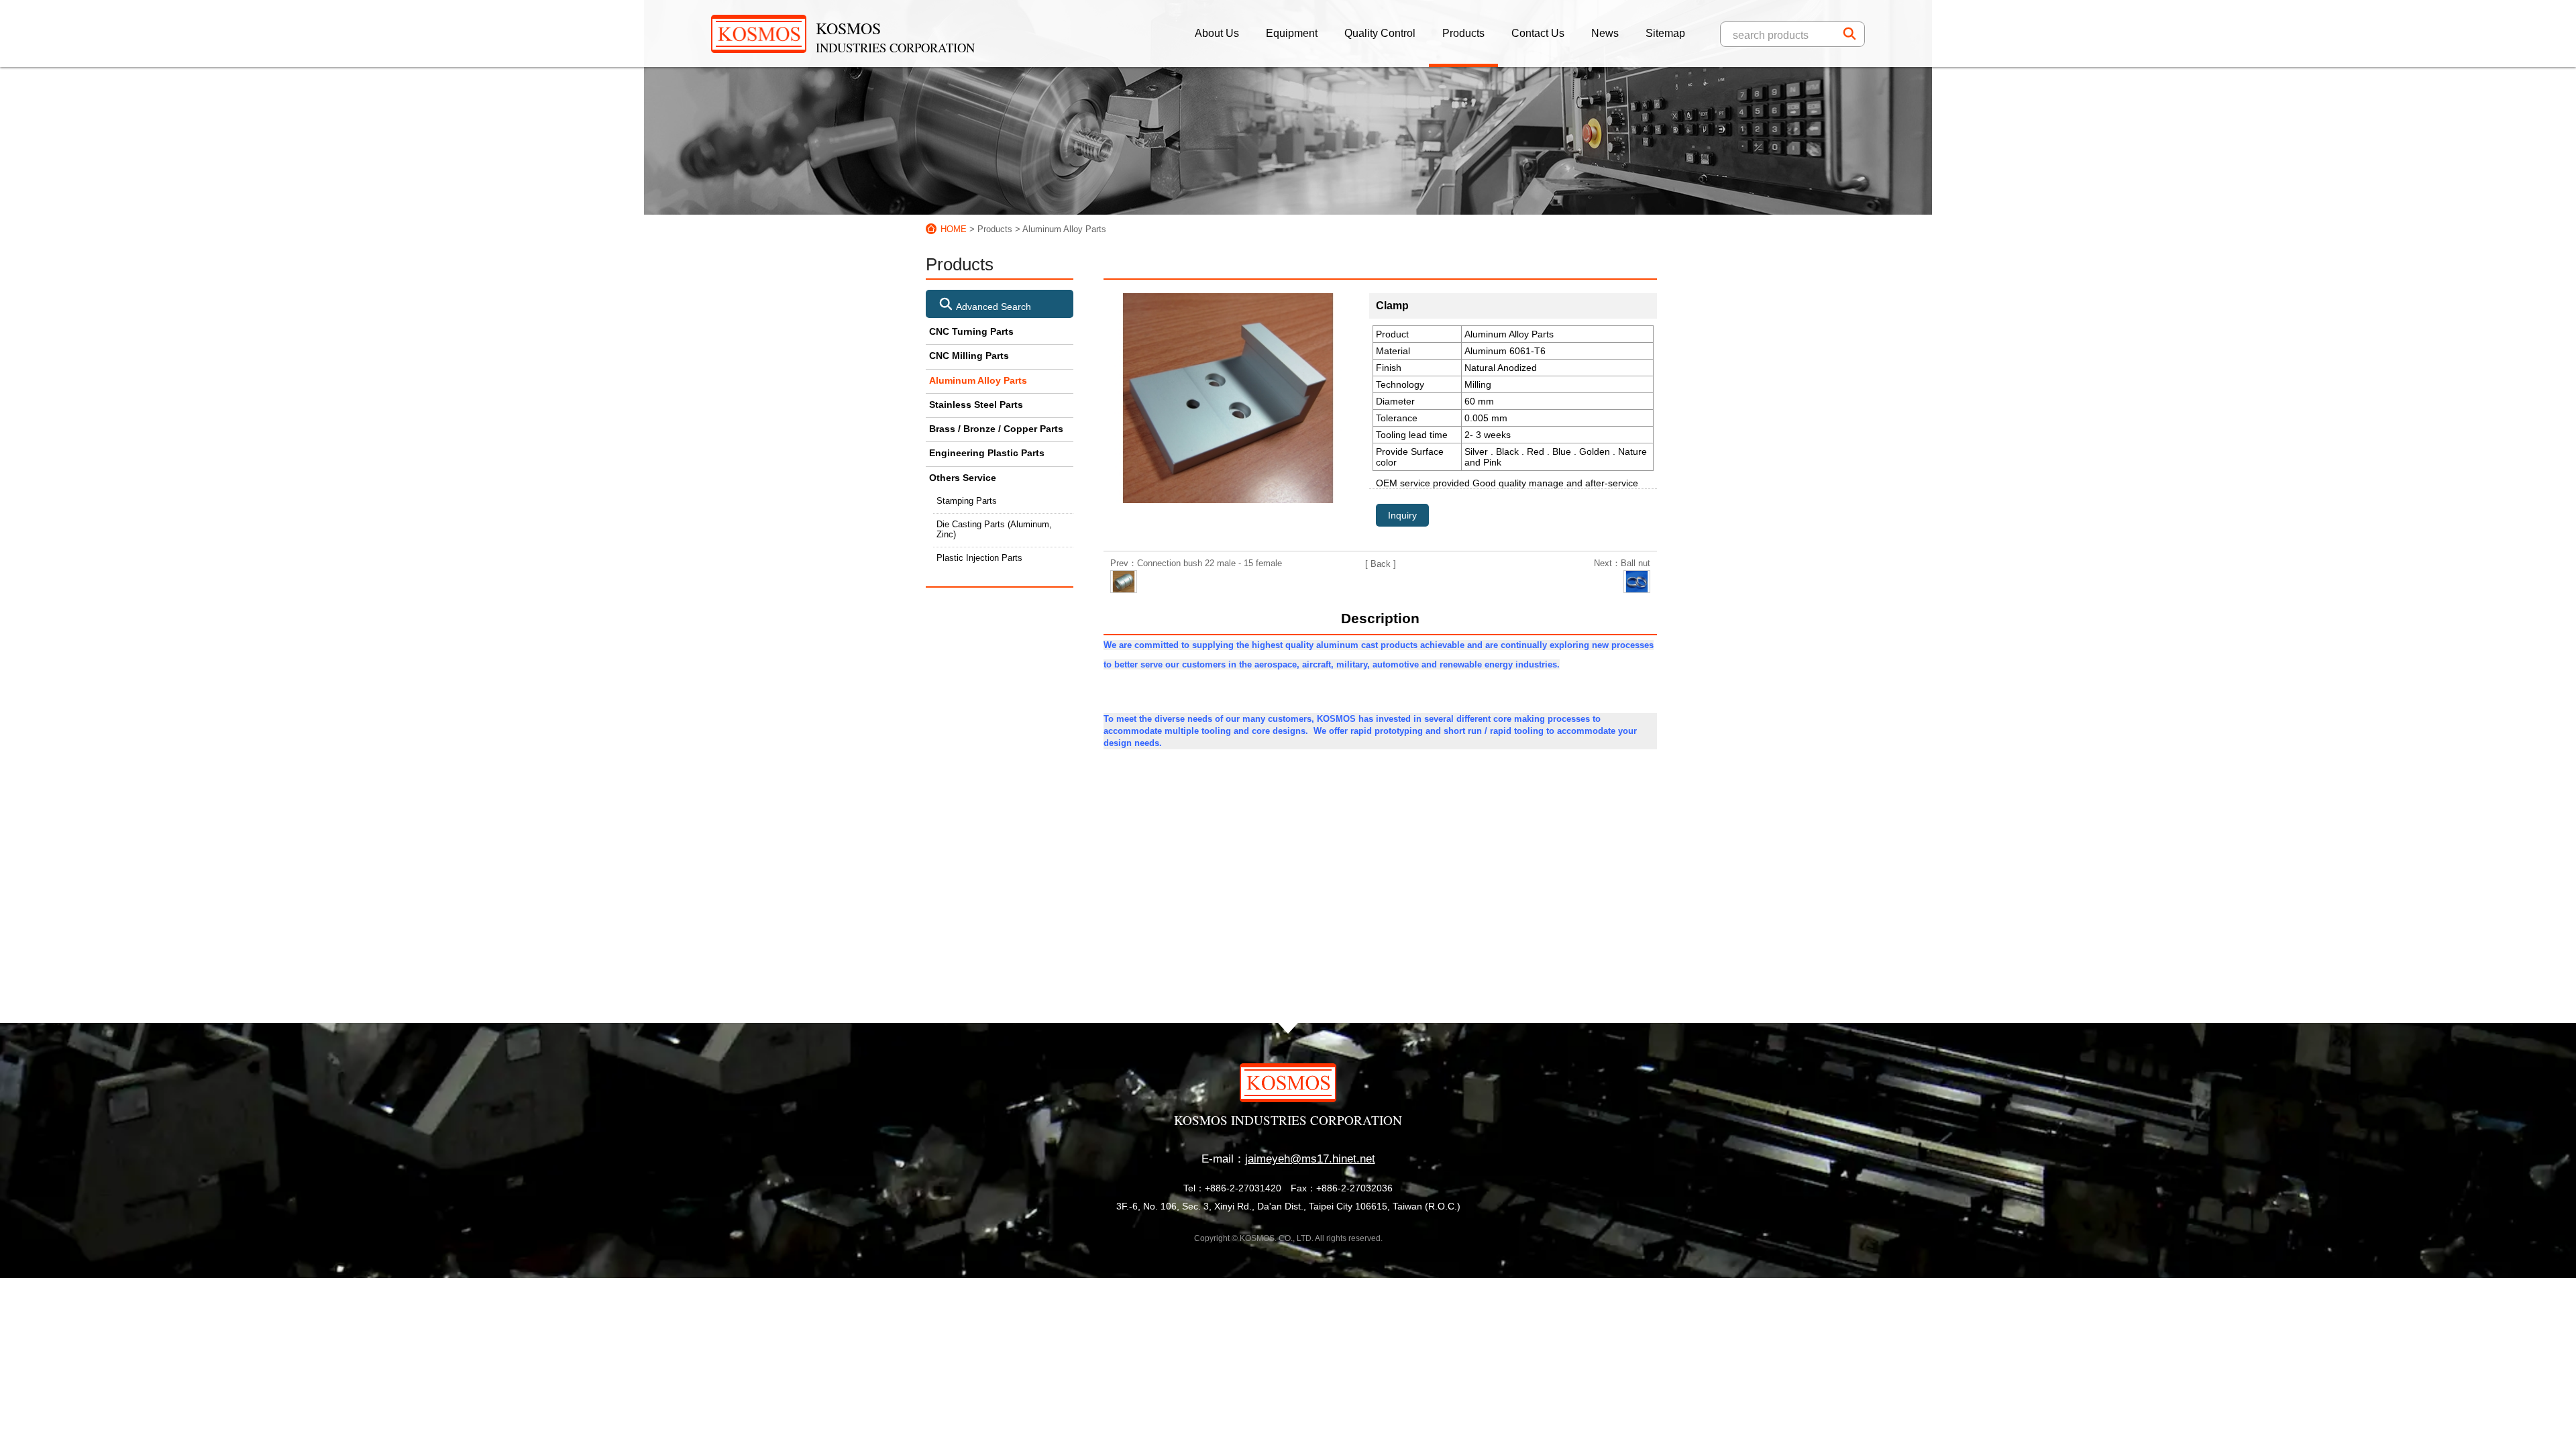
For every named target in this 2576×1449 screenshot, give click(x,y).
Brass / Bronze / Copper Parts (996, 429)
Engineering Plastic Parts (987, 453)
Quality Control (1380, 33)
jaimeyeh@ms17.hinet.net (1310, 1159)
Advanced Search (992, 307)
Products (1463, 33)
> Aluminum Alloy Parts (1061, 229)
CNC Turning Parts (971, 331)
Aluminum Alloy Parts (978, 380)
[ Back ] (1381, 564)
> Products (991, 229)
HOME (954, 229)
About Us (1217, 33)
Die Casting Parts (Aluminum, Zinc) (994, 530)
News (1605, 33)
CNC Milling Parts (969, 356)
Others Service (963, 478)
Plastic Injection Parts (979, 558)
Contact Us (1538, 33)
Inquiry (1402, 515)
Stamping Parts (967, 501)
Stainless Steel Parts (976, 405)
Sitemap (1665, 33)
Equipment (1292, 33)
